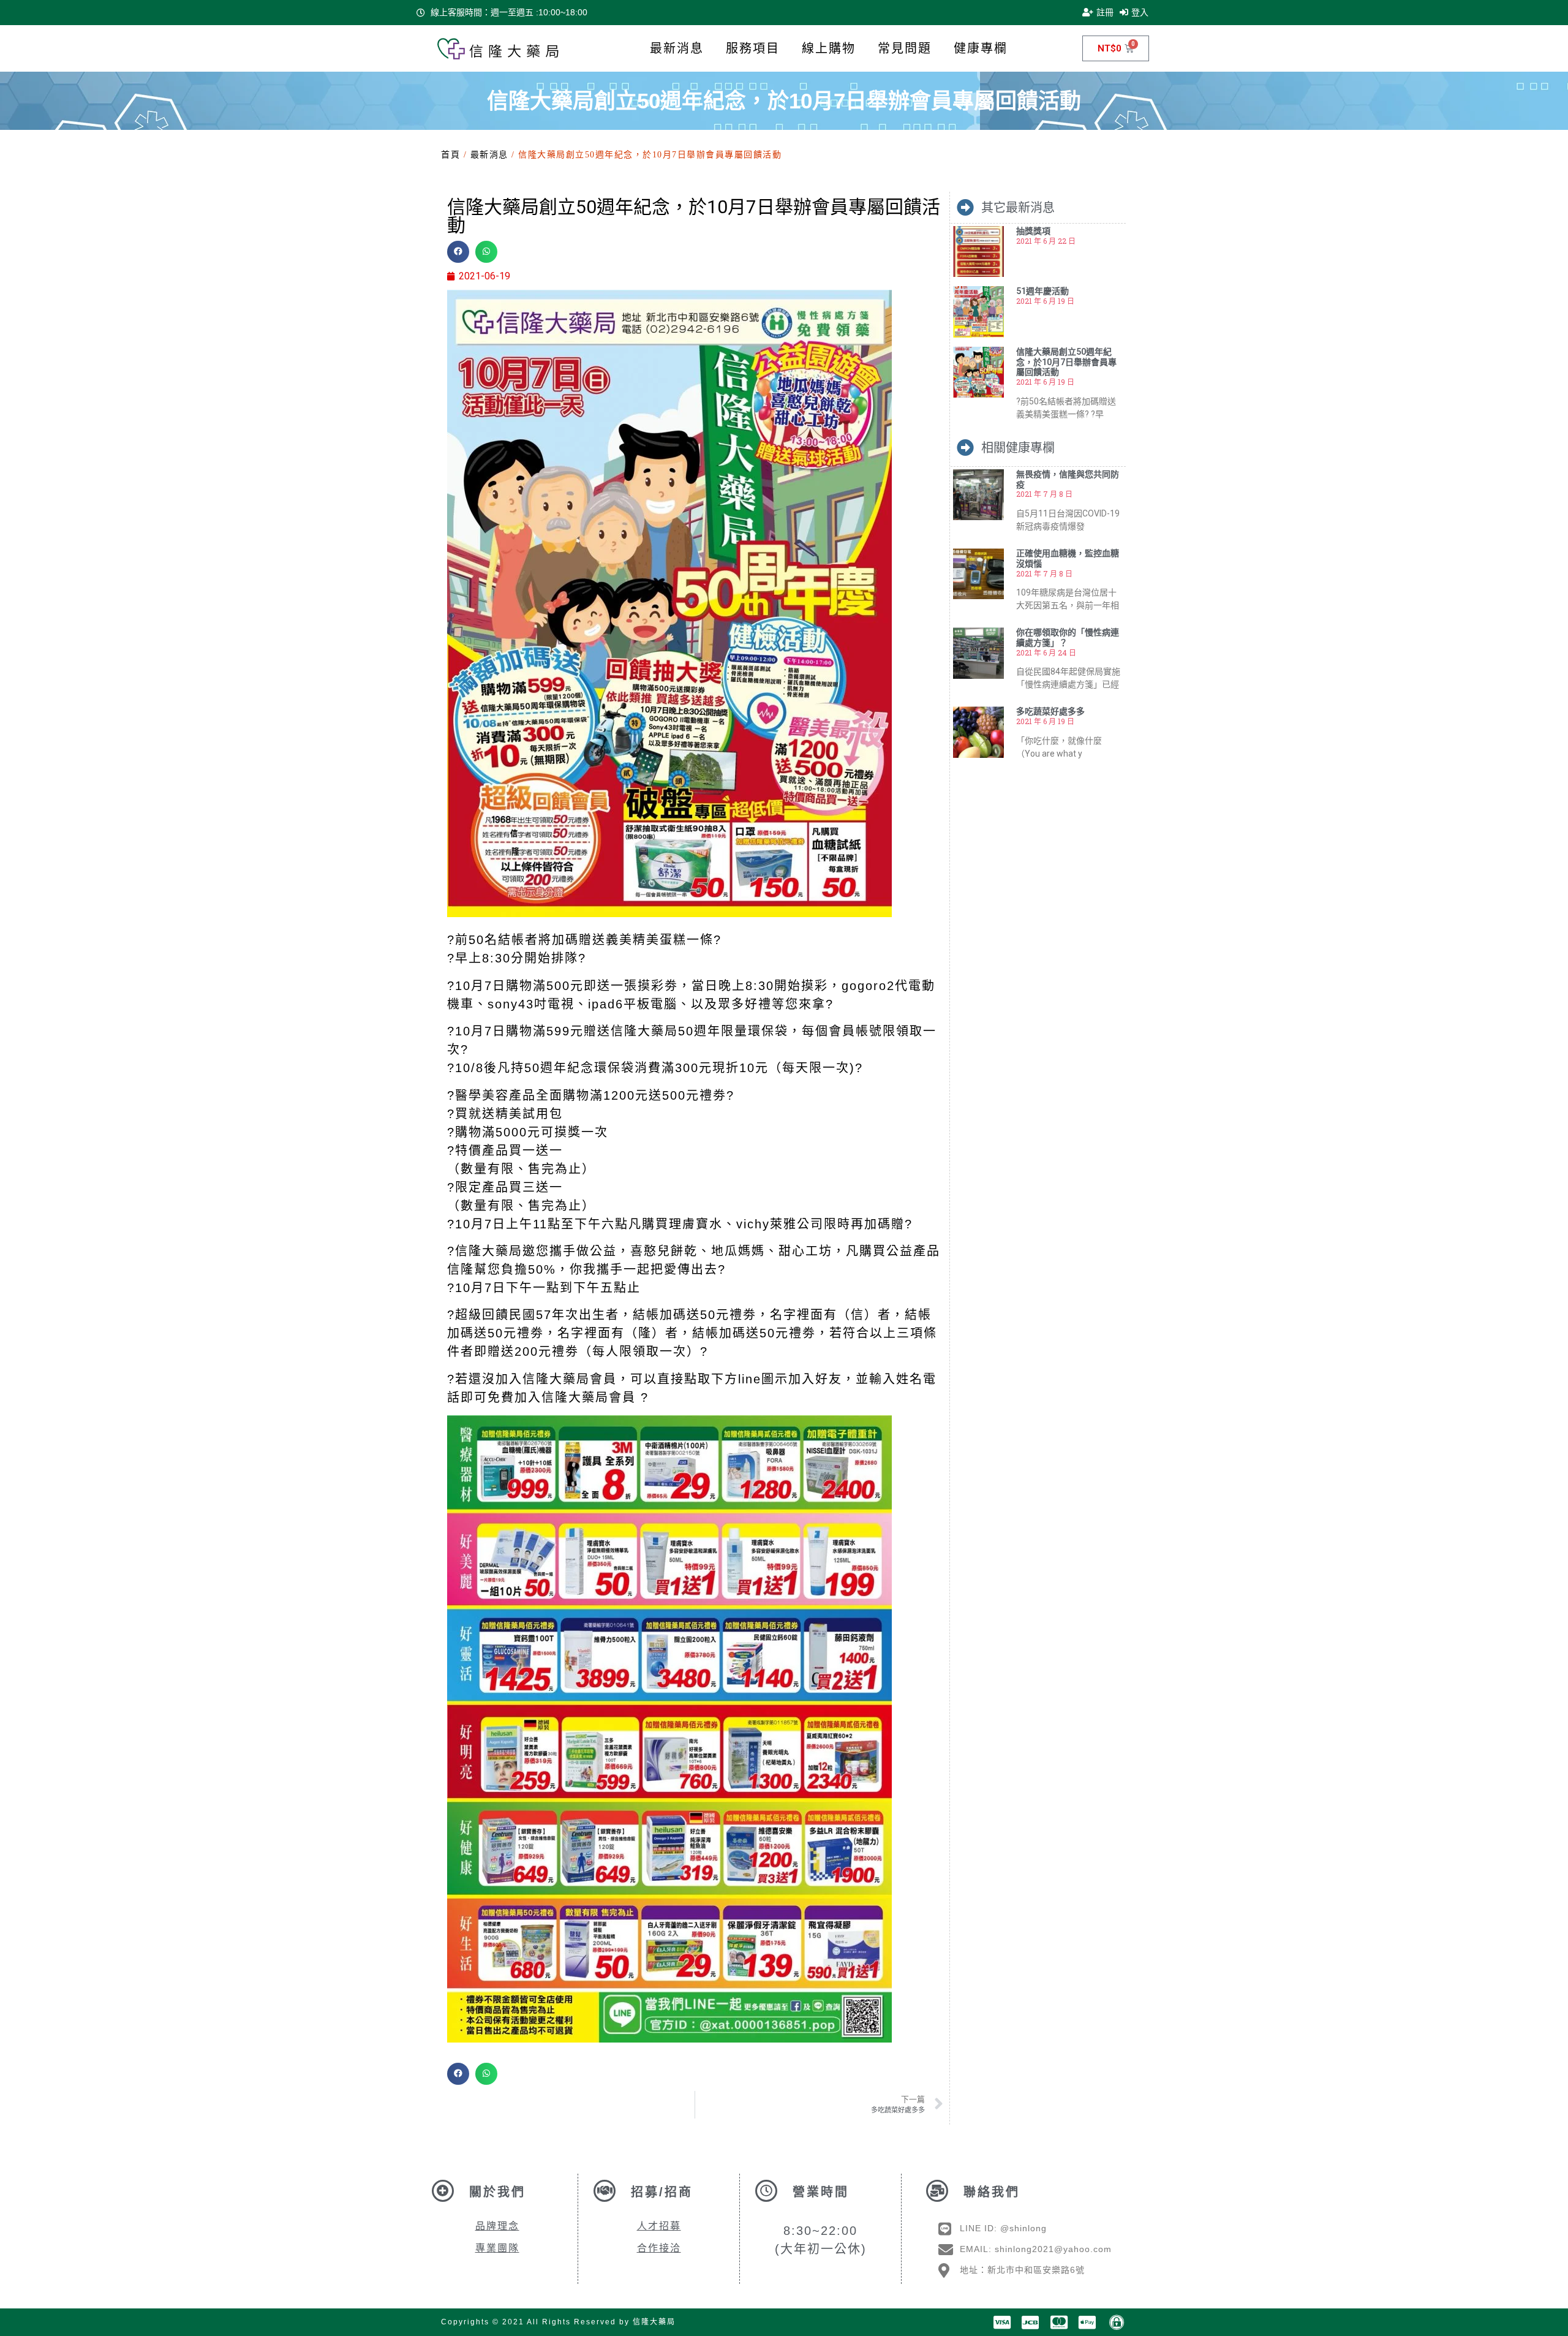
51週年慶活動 (1042, 291)
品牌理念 (497, 2226)
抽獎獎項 (1033, 231)
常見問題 (905, 48)
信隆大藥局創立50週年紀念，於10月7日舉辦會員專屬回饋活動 (1066, 362)
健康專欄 (981, 48)
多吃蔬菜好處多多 (1050, 711)
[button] (458, 252)
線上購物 (829, 48)
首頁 (450, 155)
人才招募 (659, 2226)
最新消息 (677, 48)
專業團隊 (497, 2248)
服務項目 (753, 48)
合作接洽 (659, 2248)
